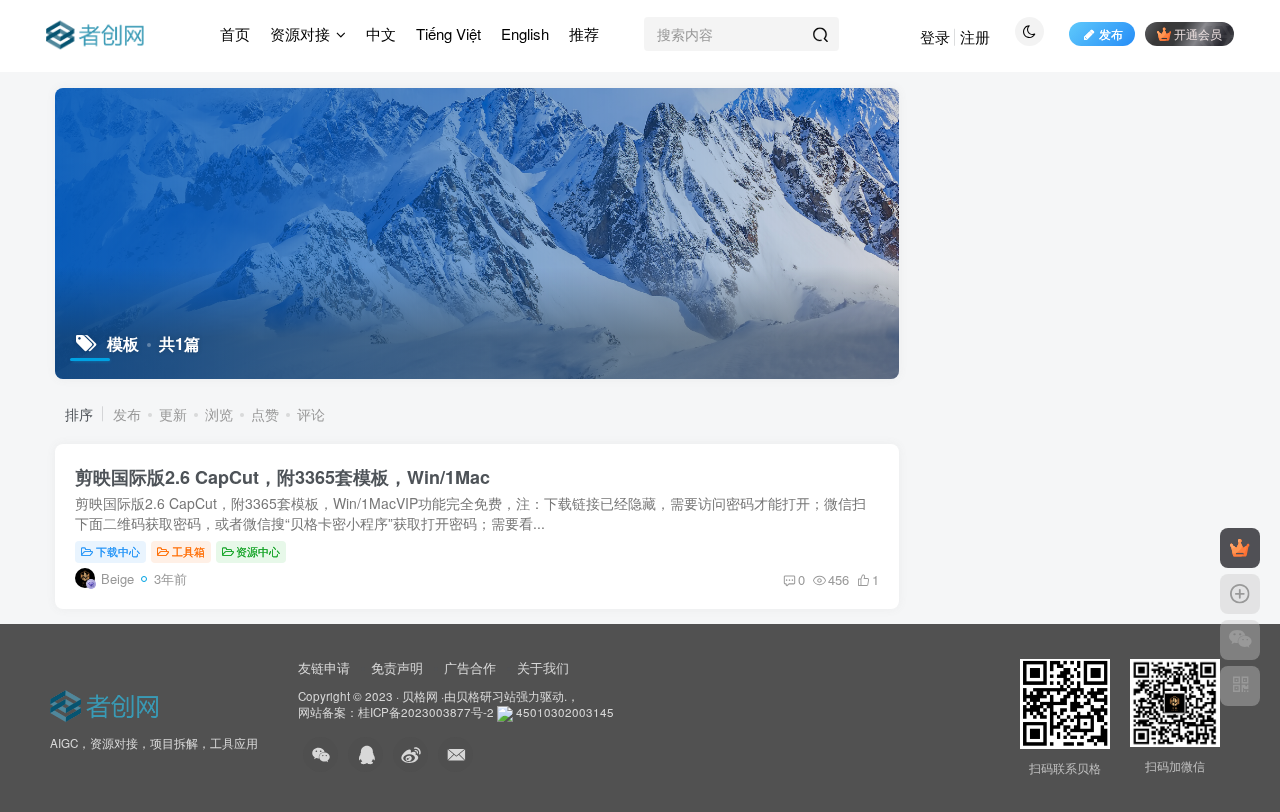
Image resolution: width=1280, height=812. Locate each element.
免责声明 (397, 667)
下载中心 (118, 551)
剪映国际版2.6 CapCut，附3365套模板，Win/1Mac (282, 477)
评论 (311, 414)
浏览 (219, 414)
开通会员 (1198, 33)
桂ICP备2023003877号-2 (426, 712)
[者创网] (107, 702)
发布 (1111, 33)
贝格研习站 (486, 696)
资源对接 (300, 33)
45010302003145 (565, 712)
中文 (381, 33)
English (525, 33)
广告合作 (470, 667)
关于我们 (543, 667)
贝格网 (420, 696)
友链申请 (324, 667)
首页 (235, 33)
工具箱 (188, 551)
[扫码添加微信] (1240, 640)
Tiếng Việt (448, 33)
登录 (935, 36)
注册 (975, 36)
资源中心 (258, 551)
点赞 (265, 414)
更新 (173, 414)
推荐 (584, 33)
